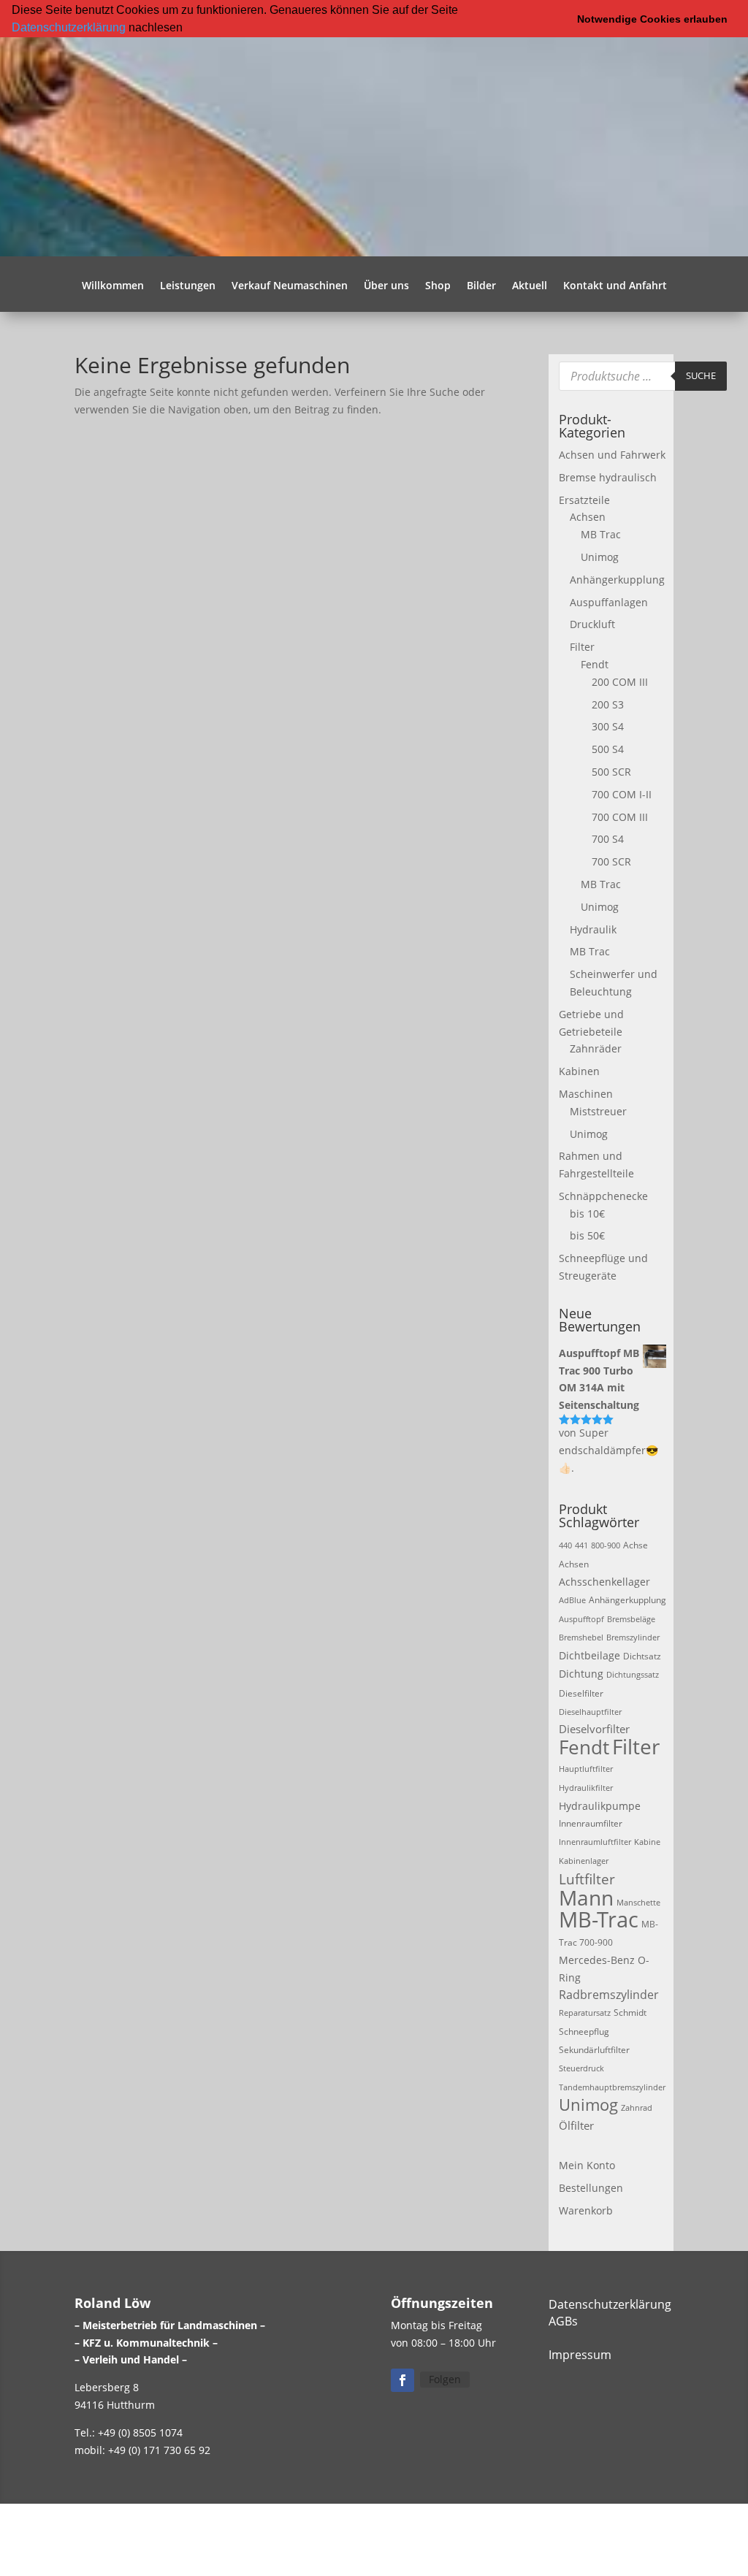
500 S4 (608, 749)
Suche (701, 375)
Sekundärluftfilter (594, 2050)
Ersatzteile (584, 500)
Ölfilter (576, 2125)
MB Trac (601, 534)
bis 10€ (587, 1214)
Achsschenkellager (604, 1582)
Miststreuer (598, 1111)
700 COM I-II (622, 794)
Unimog (600, 557)
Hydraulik (593, 929)
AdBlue (572, 1600)
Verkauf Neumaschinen (290, 286)
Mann (586, 1898)
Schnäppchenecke (603, 1196)
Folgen (445, 2379)
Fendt (595, 664)
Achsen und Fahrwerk (612, 455)
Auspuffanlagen (609, 602)
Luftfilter (587, 1879)
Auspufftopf (581, 1619)
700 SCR (611, 861)
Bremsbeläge (631, 1619)
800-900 (606, 1545)
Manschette (638, 1903)
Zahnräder (596, 1048)
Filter (582, 647)
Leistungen (188, 286)
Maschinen (586, 1094)
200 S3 (608, 704)
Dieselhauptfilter (590, 1712)
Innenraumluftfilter (595, 1842)
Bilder (481, 286)
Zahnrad (637, 2108)
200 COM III (620, 682)
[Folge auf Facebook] (402, 2380)
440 (565, 1545)
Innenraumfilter (591, 1823)
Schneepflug (584, 2032)
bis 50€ (587, 1235)
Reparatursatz (585, 2013)
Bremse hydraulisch (608, 477)
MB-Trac (599, 1919)
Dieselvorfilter (594, 1729)
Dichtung (581, 1674)
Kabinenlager (584, 1861)
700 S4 (608, 839)
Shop (438, 286)
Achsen (588, 517)
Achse (636, 1545)
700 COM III (620, 817)
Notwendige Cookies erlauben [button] (652, 19)
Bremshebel (581, 1637)
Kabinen (579, 1071)
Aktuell (530, 286)
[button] (188, 28)
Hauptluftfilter (586, 1769)
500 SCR (611, 772)
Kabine (647, 1842)
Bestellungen (591, 2188)
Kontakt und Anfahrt (615, 286)
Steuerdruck (581, 2068)
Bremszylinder (633, 1637)
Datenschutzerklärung (69, 27)
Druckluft (592, 624)
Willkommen (113, 286)
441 (581, 1545)
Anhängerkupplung (617, 580)
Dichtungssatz (633, 1675)
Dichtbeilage (589, 1655)
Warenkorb (586, 2210)
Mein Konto (587, 2165)
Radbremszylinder (609, 1995)
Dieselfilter (581, 1693)
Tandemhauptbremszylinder (612, 2087)
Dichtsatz (642, 1656)
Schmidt (630, 2013)
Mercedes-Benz (597, 1960)
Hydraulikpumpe (600, 1806)
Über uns (386, 286)
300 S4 (608, 726)
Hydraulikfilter (586, 1788)
